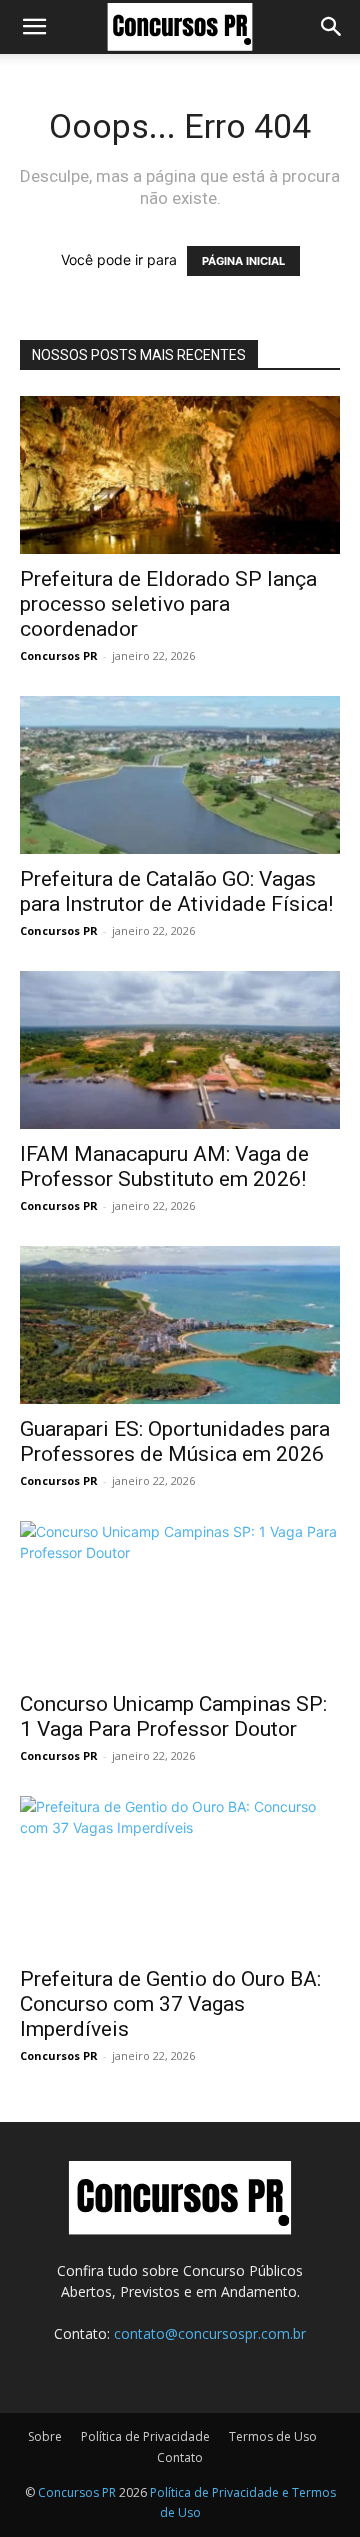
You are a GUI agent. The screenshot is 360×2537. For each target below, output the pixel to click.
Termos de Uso (273, 2436)
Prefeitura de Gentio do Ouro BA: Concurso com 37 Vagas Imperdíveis (170, 2004)
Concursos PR (59, 655)
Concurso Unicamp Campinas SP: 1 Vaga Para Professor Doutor (173, 1716)
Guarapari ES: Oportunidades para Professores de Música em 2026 (175, 1441)
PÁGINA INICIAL (243, 261)
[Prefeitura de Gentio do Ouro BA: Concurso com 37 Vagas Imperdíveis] (180, 1875)
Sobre (45, 2436)
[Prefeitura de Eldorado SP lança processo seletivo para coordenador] (180, 475)
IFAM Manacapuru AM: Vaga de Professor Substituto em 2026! (164, 1166)
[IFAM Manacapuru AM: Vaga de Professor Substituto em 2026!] (180, 1050)
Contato (180, 2457)
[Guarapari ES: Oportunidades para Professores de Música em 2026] (180, 1325)
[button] (34, 27)
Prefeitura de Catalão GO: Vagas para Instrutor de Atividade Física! (176, 891)
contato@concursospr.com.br (210, 2333)
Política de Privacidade (145, 2436)
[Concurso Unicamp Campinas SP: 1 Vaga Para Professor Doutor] (180, 1600)
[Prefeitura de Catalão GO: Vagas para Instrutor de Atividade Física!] (180, 775)
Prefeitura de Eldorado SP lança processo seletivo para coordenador (168, 604)
